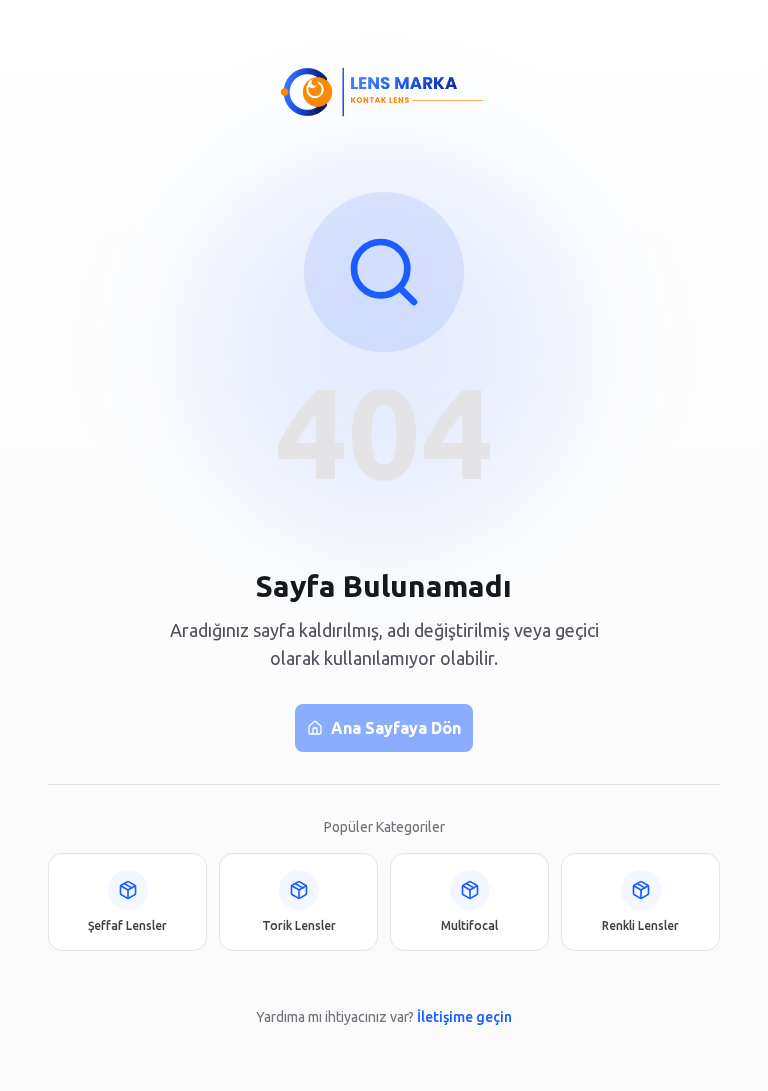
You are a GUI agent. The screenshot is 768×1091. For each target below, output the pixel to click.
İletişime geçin (464, 1017)
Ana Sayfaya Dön (396, 728)
